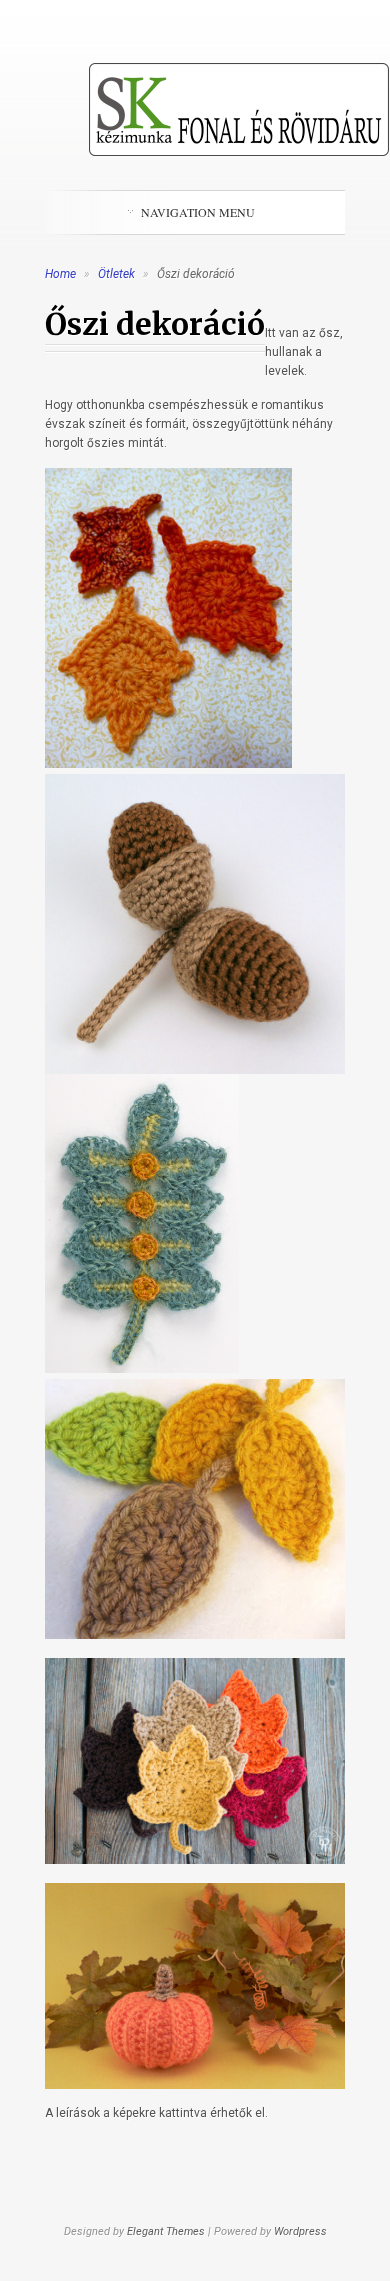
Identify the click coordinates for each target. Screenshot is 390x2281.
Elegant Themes (166, 2231)
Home (60, 274)
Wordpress (300, 2231)
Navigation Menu (198, 212)
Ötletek (118, 274)
